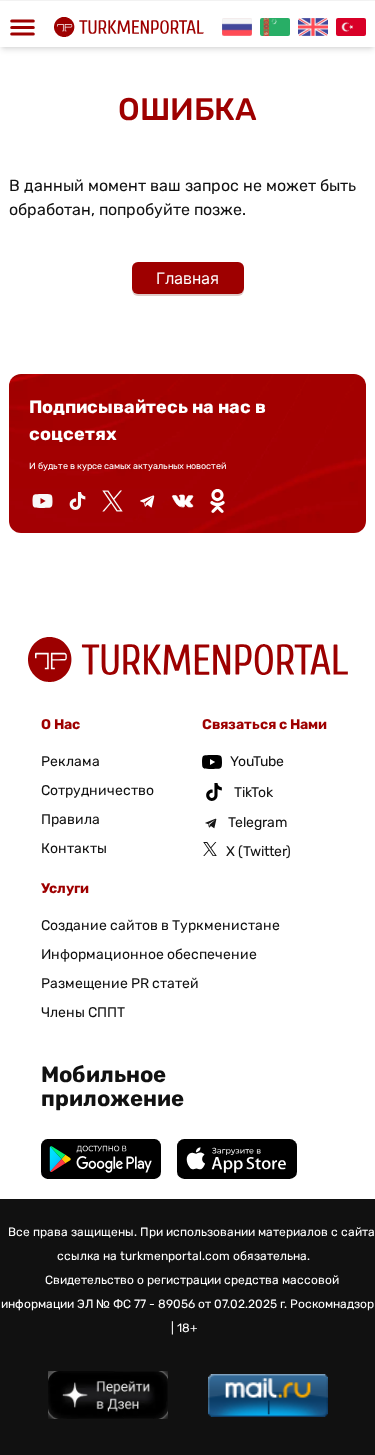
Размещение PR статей (120, 983)
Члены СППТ (83, 1012)
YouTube (257, 761)
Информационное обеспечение (149, 954)
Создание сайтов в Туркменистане (160, 925)
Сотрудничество (97, 790)
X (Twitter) (258, 851)
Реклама (70, 761)
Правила (70, 819)
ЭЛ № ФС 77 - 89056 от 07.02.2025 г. (182, 1304)
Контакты (74, 848)
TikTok (253, 792)
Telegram (257, 822)
